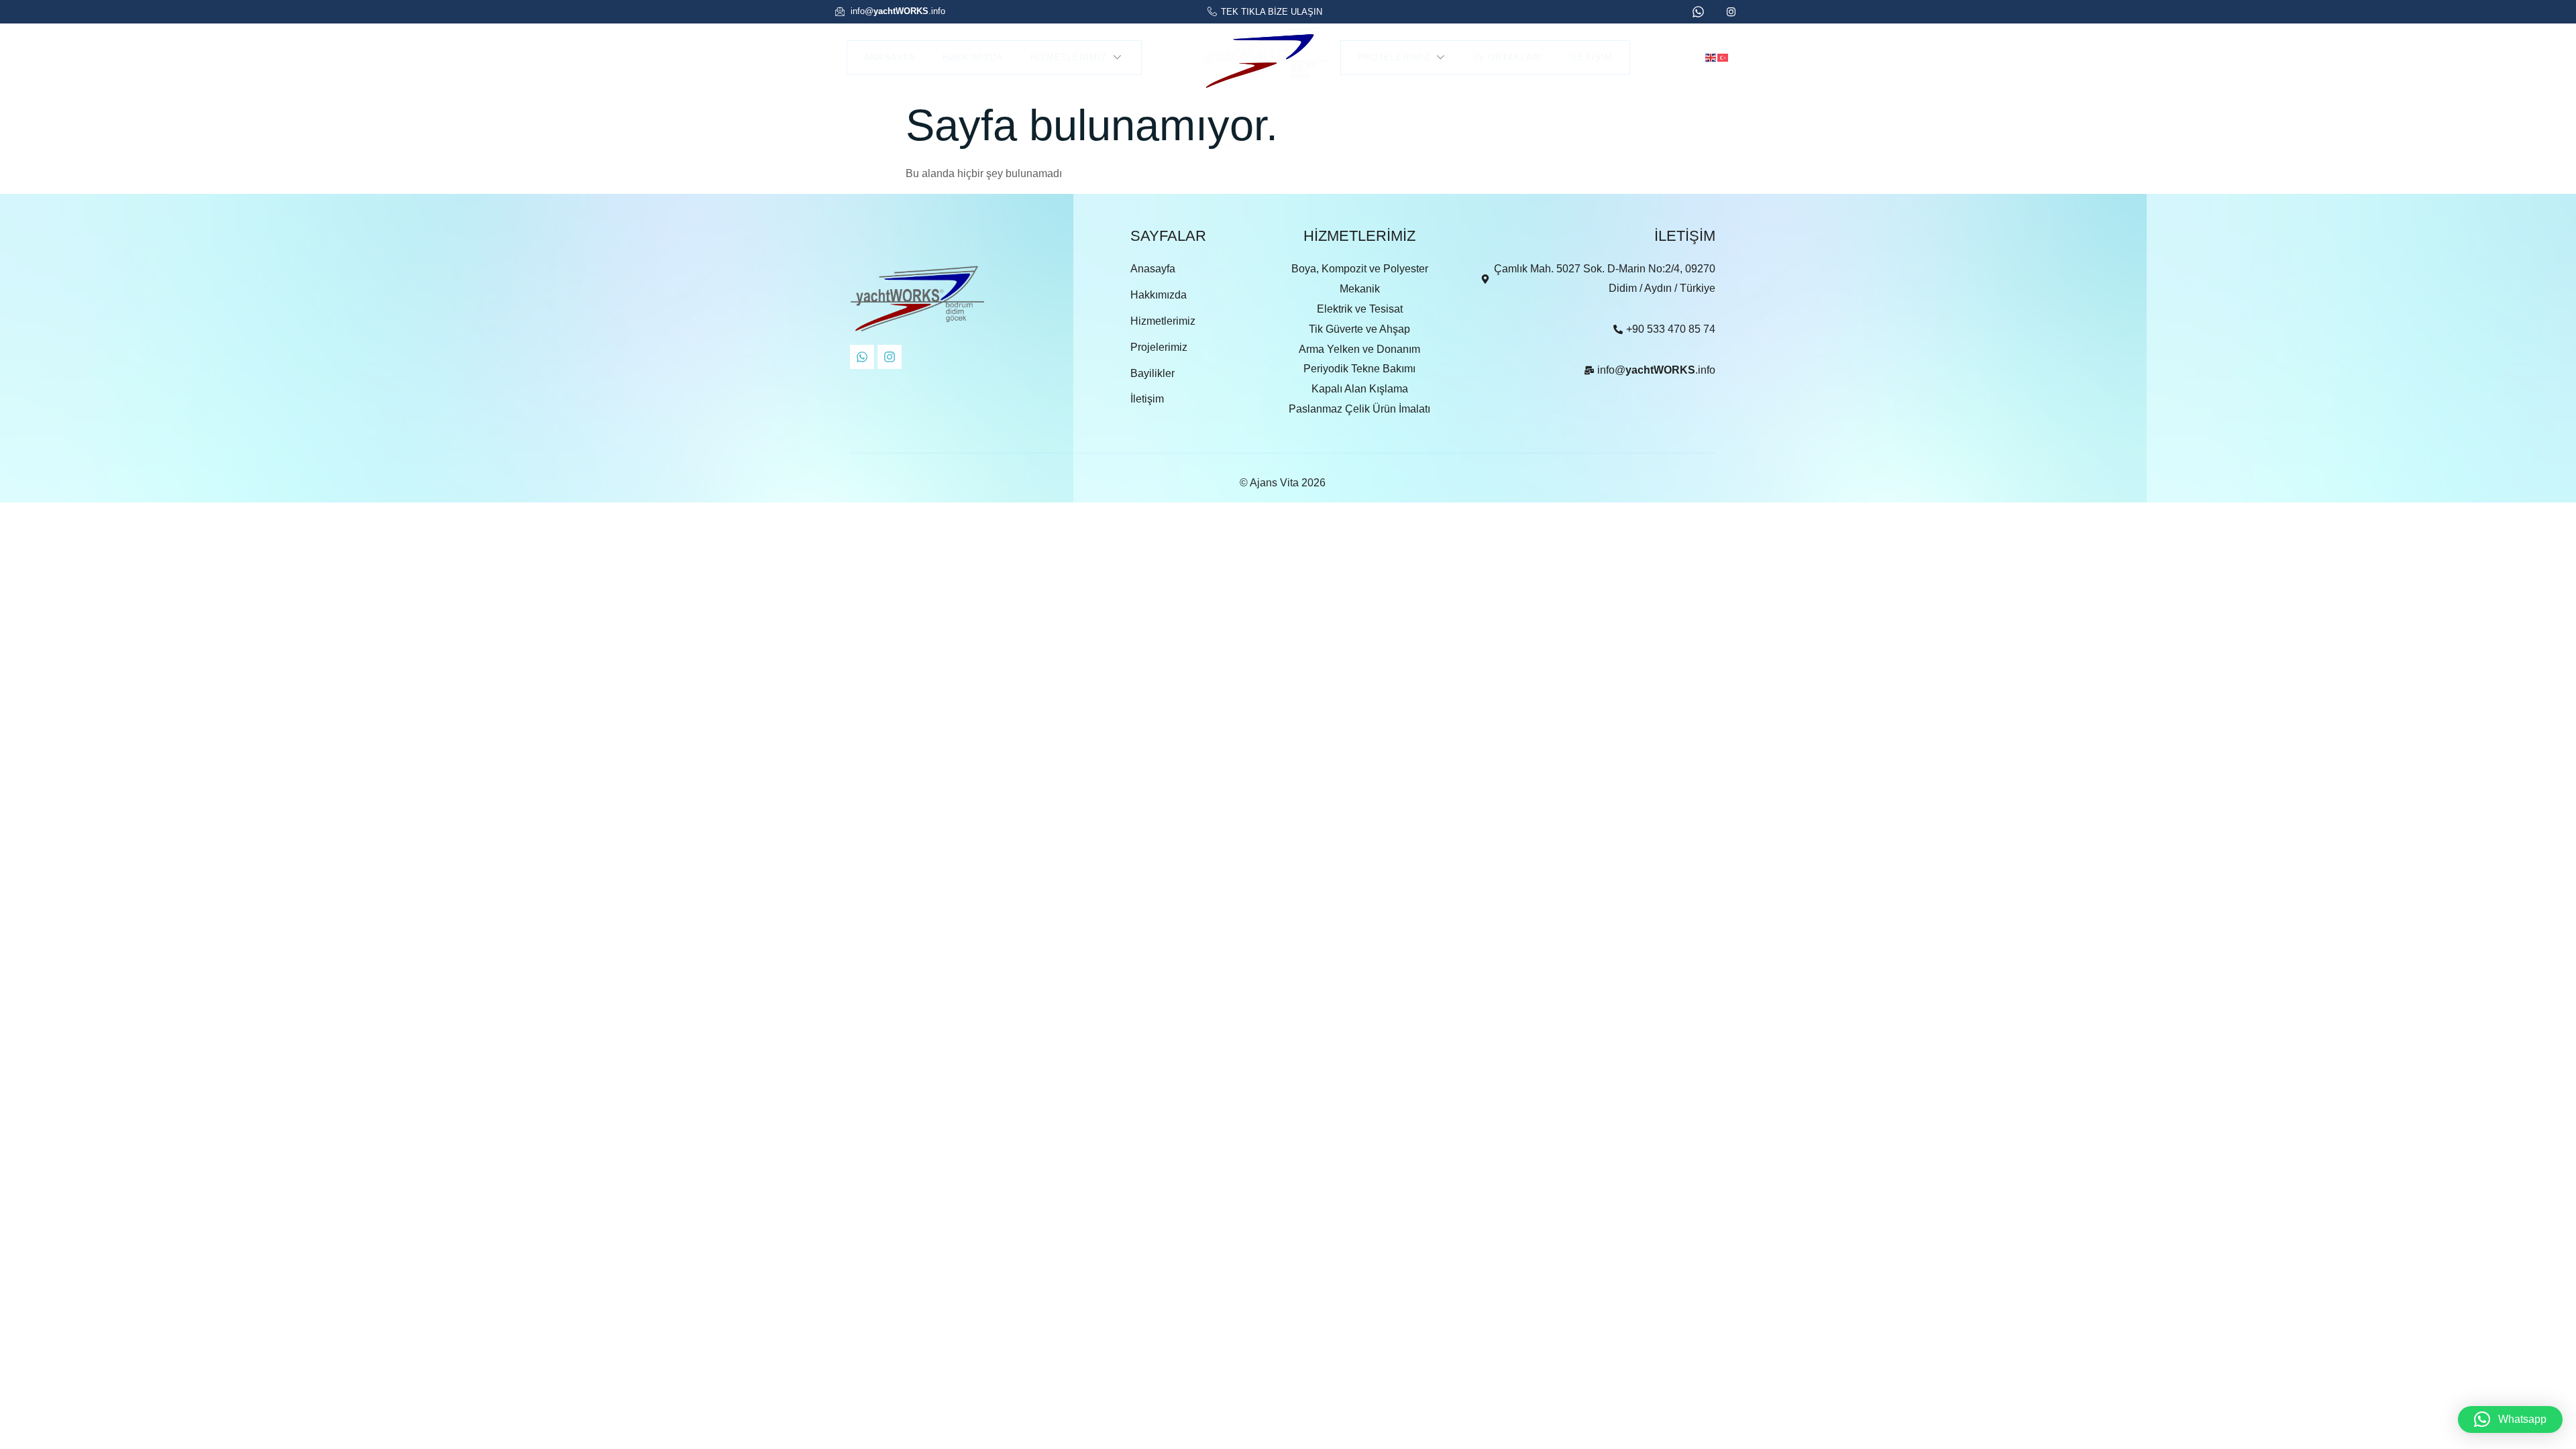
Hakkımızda (973, 57)
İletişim (1591, 57)
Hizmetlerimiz (1069, 57)
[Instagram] (890, 357)
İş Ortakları (1509, 57)
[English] (1711, 57)
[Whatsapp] (862, 357)
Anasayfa (890, 57)
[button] (2510, 1419)
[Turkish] (1723, 57)
